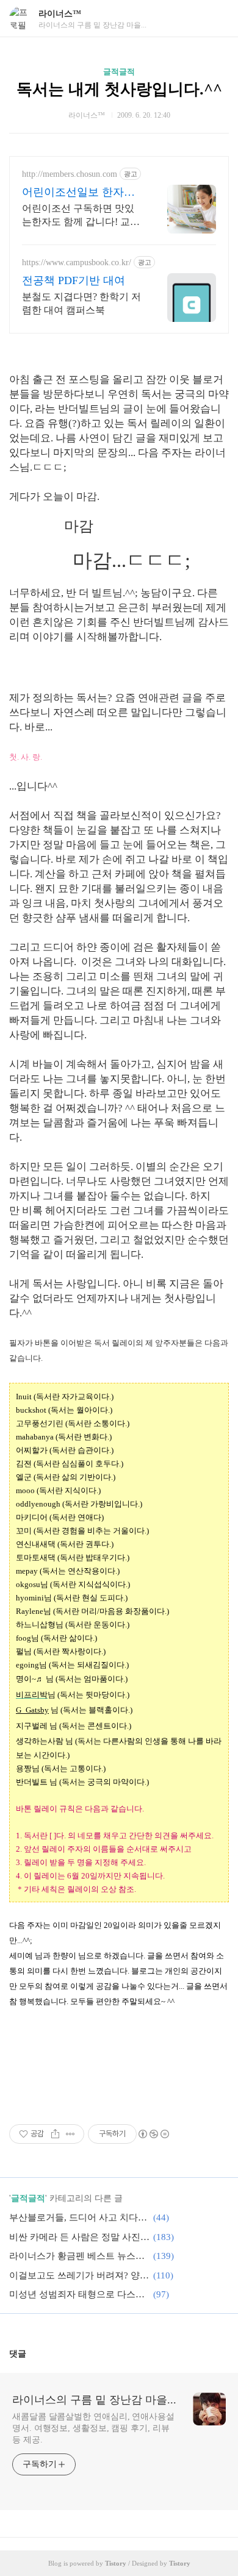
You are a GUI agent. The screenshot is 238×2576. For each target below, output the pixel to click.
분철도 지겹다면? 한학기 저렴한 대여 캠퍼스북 (81, 303)
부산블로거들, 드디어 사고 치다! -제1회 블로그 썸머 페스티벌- (79, 2217)
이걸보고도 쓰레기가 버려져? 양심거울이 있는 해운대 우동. (79, 2275)
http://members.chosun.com (70, 174)
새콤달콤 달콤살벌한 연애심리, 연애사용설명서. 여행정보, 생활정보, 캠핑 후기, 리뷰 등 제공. (93, 2428)
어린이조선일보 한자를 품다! (78, 193)
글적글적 (119, 72)
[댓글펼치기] (31, 2353)
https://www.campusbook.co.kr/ (77, 262)
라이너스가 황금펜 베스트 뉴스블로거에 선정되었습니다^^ (79, 2256)
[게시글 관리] (70, 2134)
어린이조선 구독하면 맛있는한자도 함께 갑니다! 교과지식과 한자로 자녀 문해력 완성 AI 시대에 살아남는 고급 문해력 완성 (81, 216)
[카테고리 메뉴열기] (217, 19)
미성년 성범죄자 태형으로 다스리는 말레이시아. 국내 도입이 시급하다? (79, 2294)
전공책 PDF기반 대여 (74, 280)
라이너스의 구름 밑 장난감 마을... (94, 2400)
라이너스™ (60, 14)
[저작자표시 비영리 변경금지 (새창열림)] (153, 2134)
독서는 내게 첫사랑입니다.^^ (119, 89)
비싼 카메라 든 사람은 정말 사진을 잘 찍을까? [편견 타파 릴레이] (79, 2237)
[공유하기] (55, 2134)
